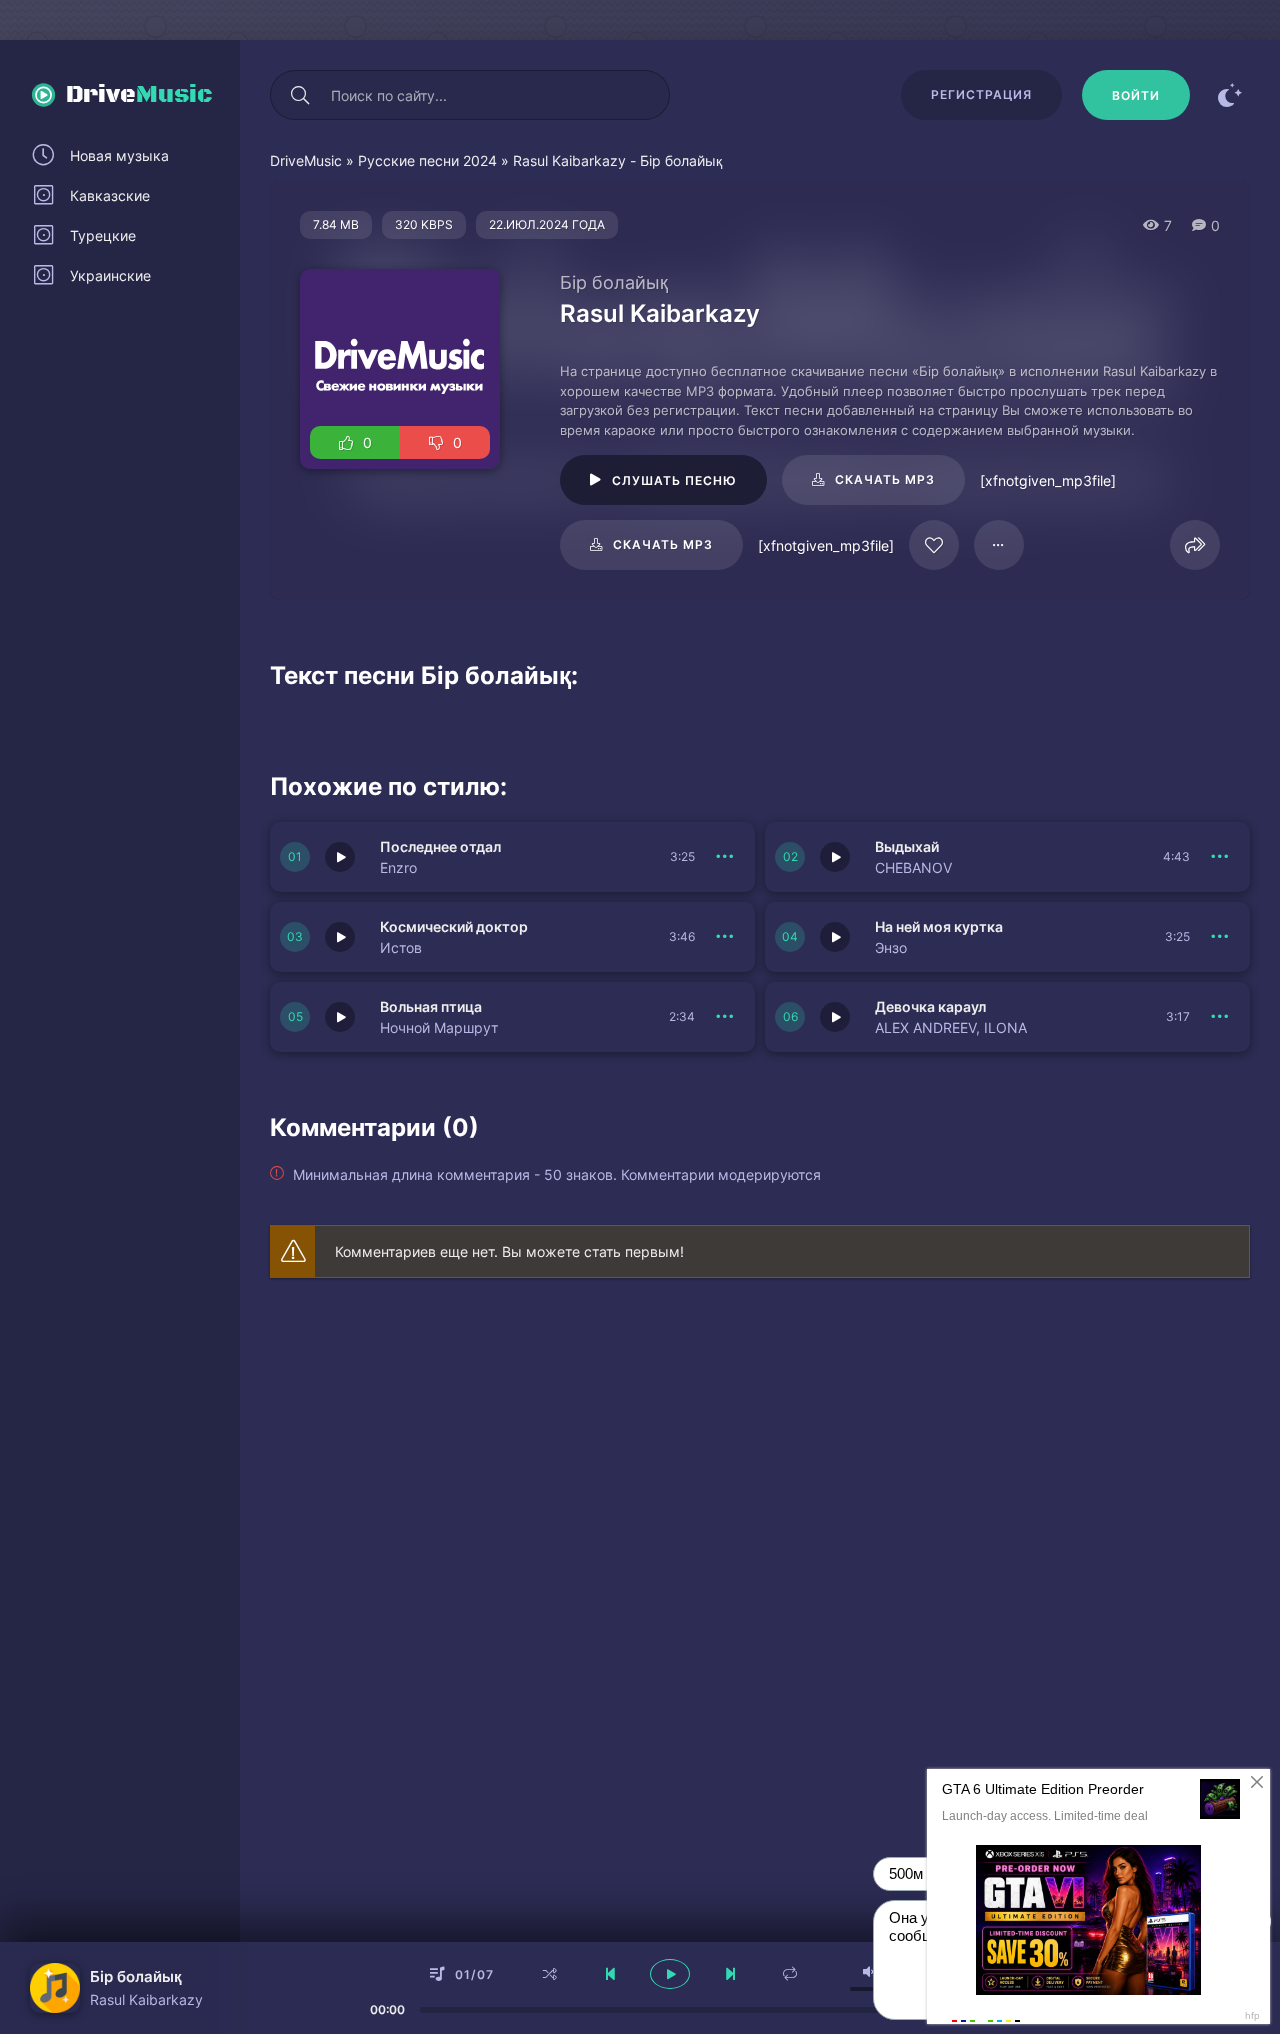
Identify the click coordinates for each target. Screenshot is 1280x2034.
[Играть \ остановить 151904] (835, 937)
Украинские (110, 275)
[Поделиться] (1195, 545)
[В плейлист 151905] (725, 937)
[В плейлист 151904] (1220, 937)
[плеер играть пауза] (670, 1974)
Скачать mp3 (885, 479)
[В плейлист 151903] (725, 1017)
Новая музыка (119, 155)
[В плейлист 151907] (725, 857)
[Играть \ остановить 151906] (835, 857)
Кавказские (110, 195)
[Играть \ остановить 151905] (340, 937)
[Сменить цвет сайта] (1230, 95)
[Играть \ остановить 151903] (340, 1017)
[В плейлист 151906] (1220, 857)
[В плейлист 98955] (999, 545)
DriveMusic (306, 160)
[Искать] (300, 95)
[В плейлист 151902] (1220, 1017)
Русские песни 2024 (427, 160)
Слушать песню (674, 480)
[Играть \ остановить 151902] (835, 1017)
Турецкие (103, 235)
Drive (139, 95)
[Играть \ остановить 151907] (340, 857)
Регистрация (981, 94)
